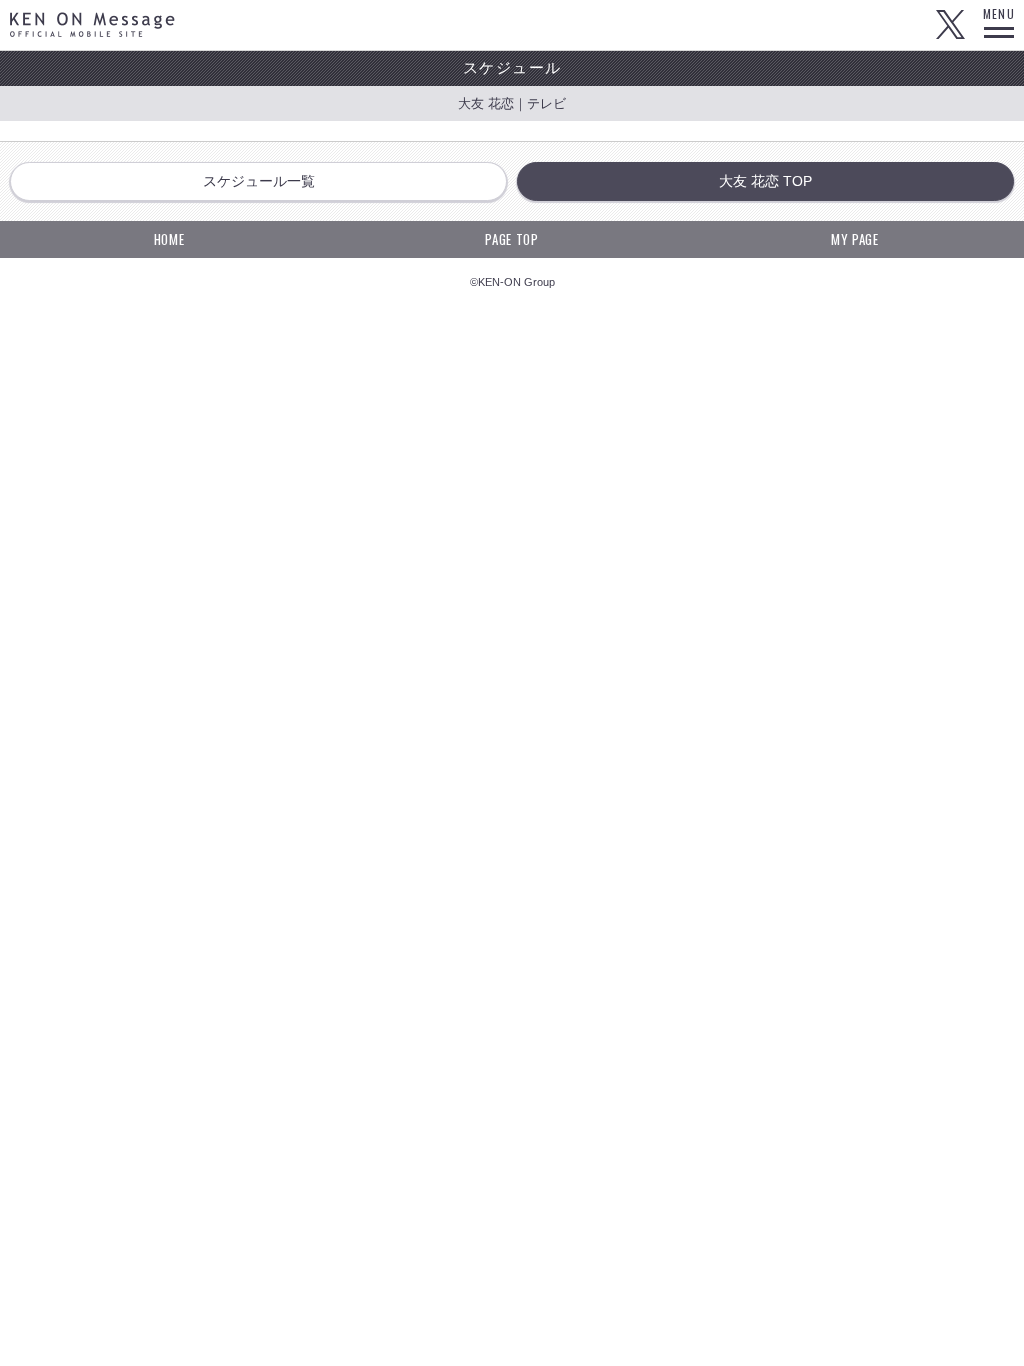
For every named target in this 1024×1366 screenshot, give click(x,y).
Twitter (950, 25)
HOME (169, 239)
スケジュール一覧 (259, 181)
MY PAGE (855, 239)
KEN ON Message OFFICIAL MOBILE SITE (92, 24)
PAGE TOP (511, 239)
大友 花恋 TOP (765, 181)
